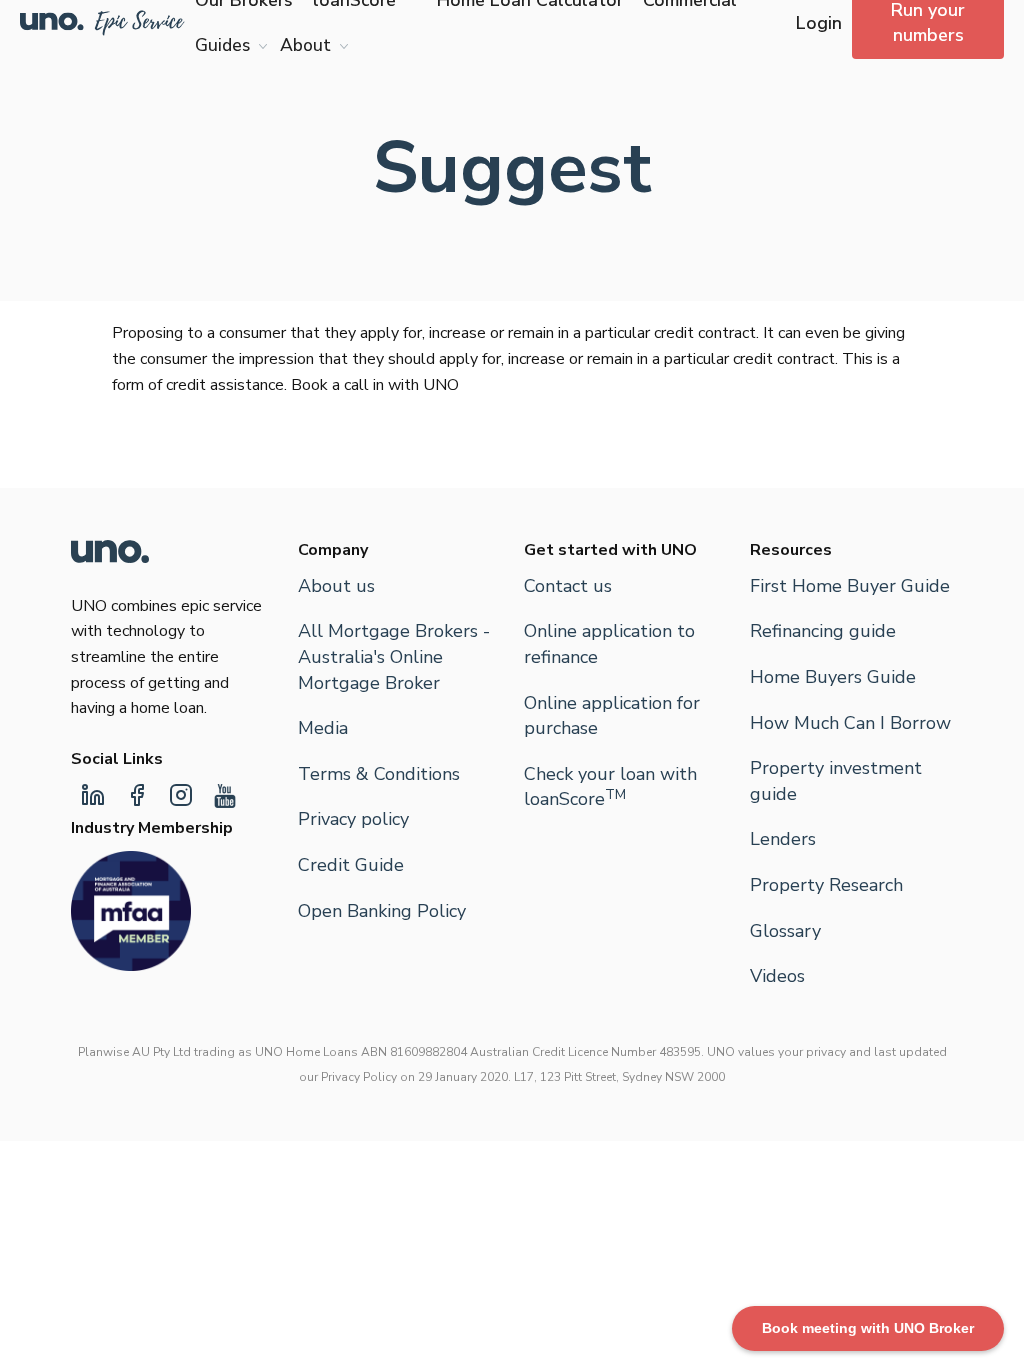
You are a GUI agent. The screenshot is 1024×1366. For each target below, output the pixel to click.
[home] (102, 23)
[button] (227, 46)
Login (819, 23)
